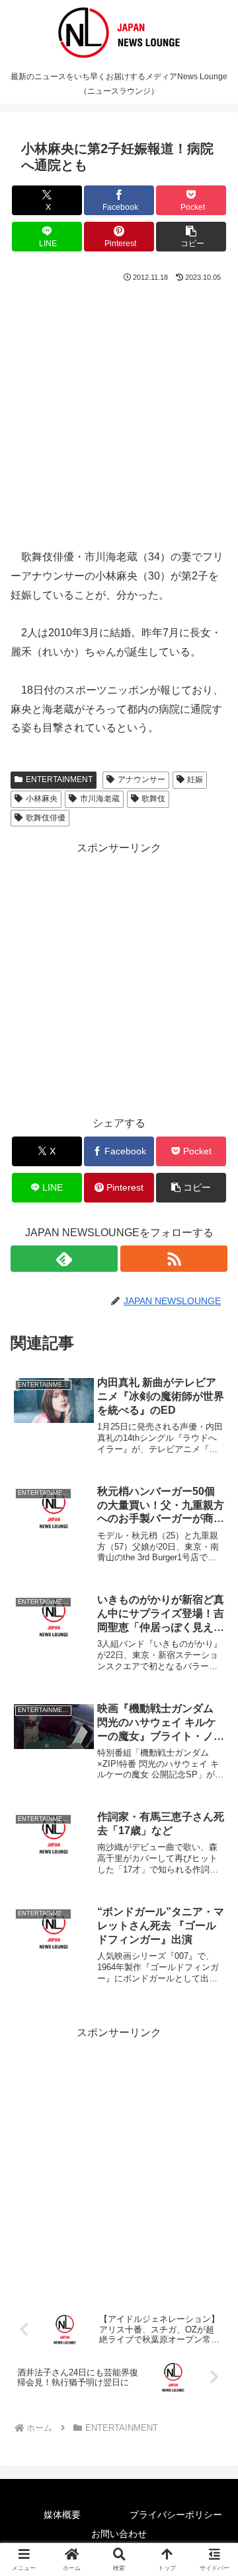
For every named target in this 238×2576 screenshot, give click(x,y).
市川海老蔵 (100, 799)
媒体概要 (62, 2515)
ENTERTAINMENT (59, 779)
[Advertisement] (119, 410)
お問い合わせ (119, 2534)
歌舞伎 (153, 799)
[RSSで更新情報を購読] (174, 1259)
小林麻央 (42, 799)
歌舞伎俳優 (46, 818)
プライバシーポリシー (176, 2515)
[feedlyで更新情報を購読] (64, 1259)
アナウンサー (141, 779)
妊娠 (195, 779)
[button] (191, 237)
